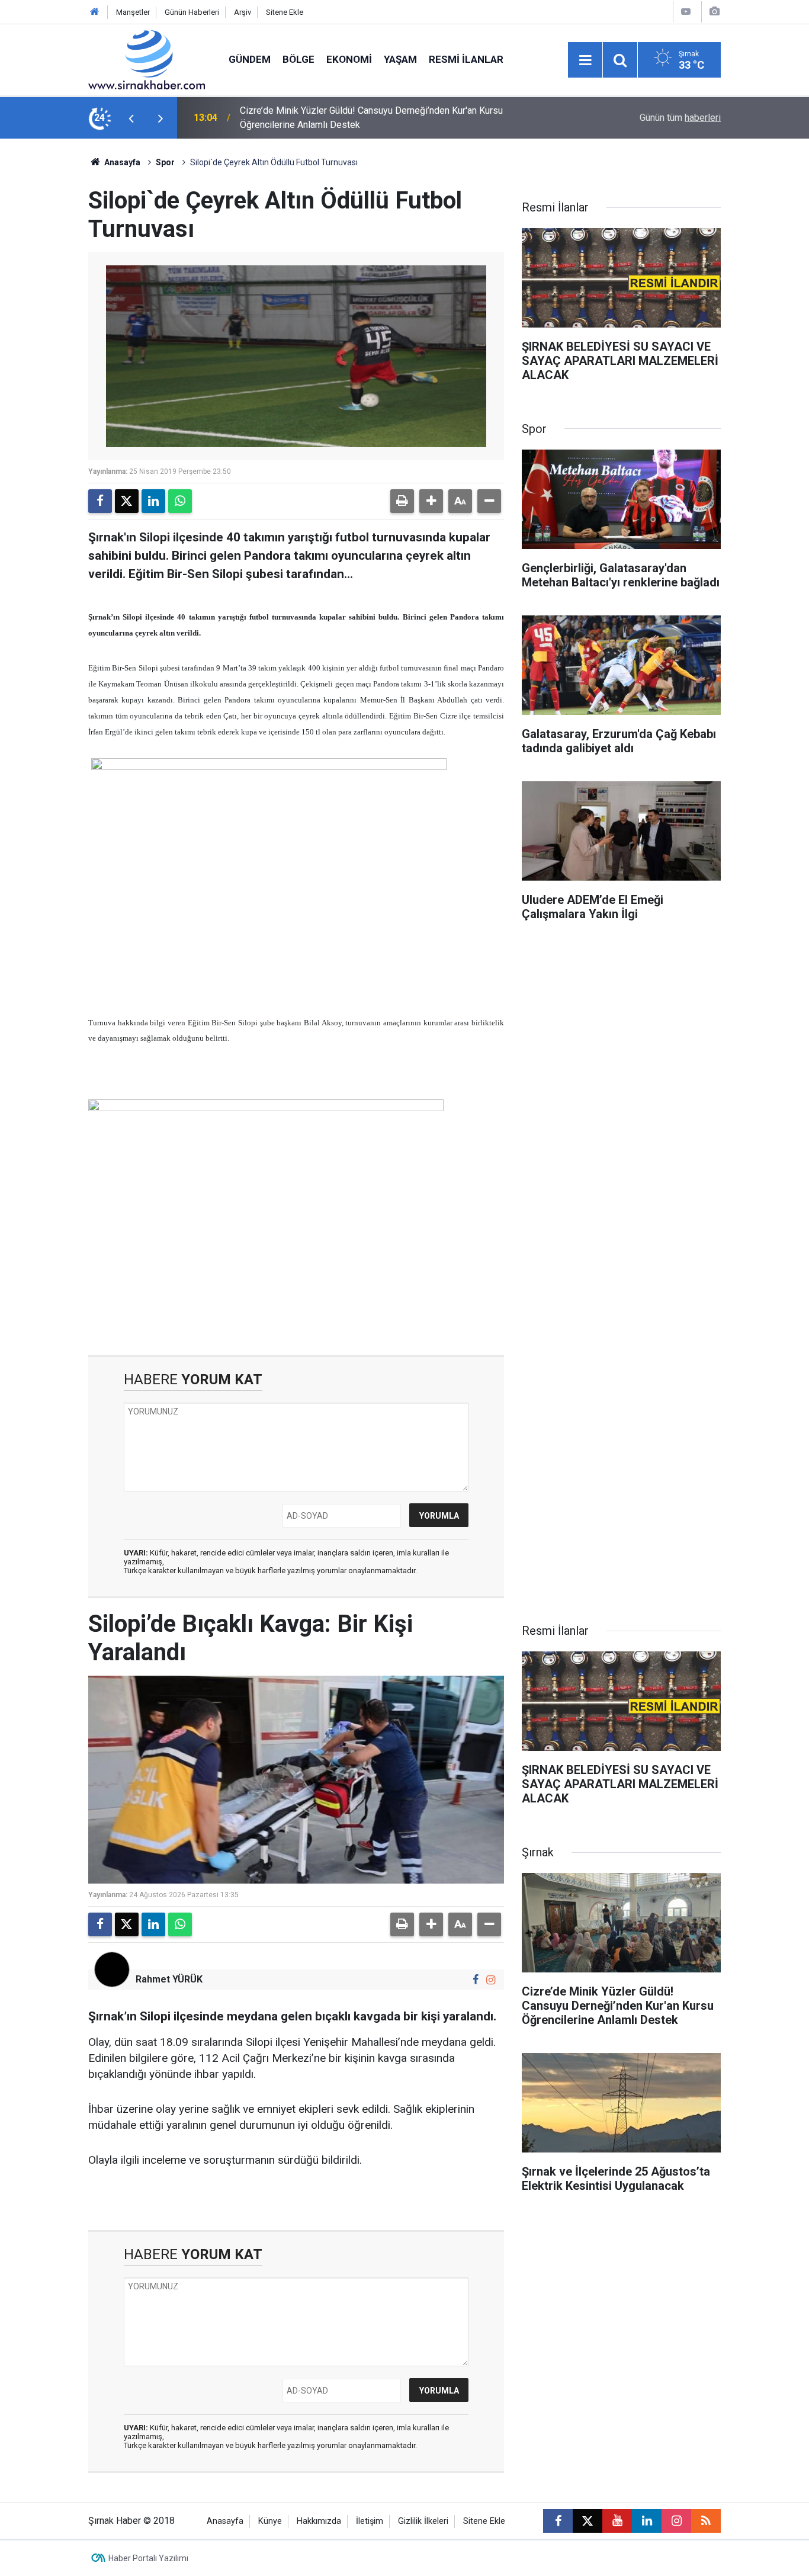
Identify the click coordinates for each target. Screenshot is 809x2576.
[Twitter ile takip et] (588, 2521)
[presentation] (131, 118)
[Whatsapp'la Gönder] (180, 501)
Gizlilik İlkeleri (423, 2521)
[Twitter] (127, 501)
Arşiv (243, 12)
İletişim (370, 2521)
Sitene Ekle (285, 12)
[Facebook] (100, 501)
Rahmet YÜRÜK (169, 1979)
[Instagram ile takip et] (491, 1980)
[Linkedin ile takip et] (647, 2521)
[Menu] (585, 60)
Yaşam (400, 59)
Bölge (298, 59)
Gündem (250, 59)
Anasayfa (121, 162)
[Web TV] (686, 12)
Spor (165, 162)
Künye (270, 2521)
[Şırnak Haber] (147, 59)
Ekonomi (349, 59)
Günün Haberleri (192, 12)
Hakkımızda (319, 2521)
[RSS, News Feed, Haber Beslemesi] (706, 2521)
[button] (431, 501)
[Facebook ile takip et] (476, 1980)
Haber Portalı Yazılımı (148, 2558)
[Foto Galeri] (714, 12)
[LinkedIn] (153, 501)
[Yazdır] (402, 501)
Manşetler (133, 12)
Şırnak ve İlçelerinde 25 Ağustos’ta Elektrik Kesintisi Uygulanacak (375, 118)
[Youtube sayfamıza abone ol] (617, 2521)
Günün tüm (680, 118)
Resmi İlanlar (466, 59)
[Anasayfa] (95, 12)
